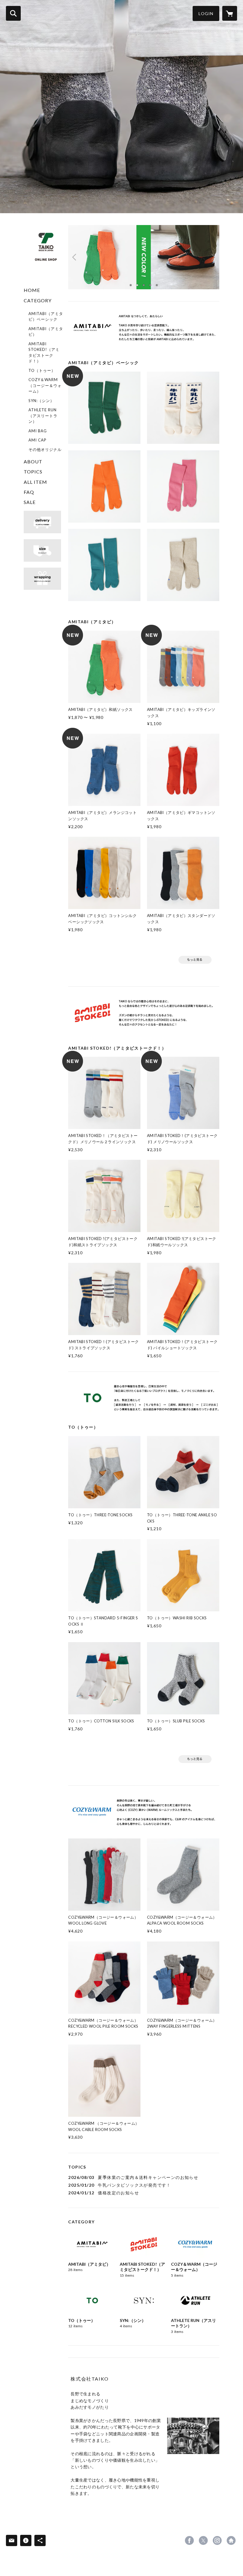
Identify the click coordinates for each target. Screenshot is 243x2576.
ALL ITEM (35, 482)
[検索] (13, 13)
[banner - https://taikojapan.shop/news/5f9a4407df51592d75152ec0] (42, 579)
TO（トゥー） (42, 370)
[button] (206, 13)
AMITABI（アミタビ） (46, 332)
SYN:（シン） (41, 401)
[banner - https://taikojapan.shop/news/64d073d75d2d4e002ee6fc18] (42, 522)
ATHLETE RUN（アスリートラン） (43, 416)
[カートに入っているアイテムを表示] (230, 13)
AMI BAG (38, 431)
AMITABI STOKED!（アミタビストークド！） (44, 352)
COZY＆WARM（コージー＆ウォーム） (45, 385)
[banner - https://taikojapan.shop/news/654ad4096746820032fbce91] (144, 1812)
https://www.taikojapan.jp (231, 2540)
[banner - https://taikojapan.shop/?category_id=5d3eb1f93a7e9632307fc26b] (195, 960)
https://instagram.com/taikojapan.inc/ (217, 2540)
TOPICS (33, 472)
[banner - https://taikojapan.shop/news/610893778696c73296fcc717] (144, 1398)
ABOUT (33, 461)
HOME (32, 290)
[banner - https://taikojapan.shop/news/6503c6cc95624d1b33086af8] (144, 1013)
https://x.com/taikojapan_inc (203, 2540)
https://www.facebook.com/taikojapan (189, 2540)
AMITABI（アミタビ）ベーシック (46, 317)
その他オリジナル (45, 449)
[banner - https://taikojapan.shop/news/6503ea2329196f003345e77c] (144, 328)
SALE (30, 502)
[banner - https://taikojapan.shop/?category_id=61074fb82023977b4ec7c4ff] (195, 1759)
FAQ (29, 492)
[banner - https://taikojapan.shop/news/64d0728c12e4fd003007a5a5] (42, 550)
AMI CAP (37, 440)
